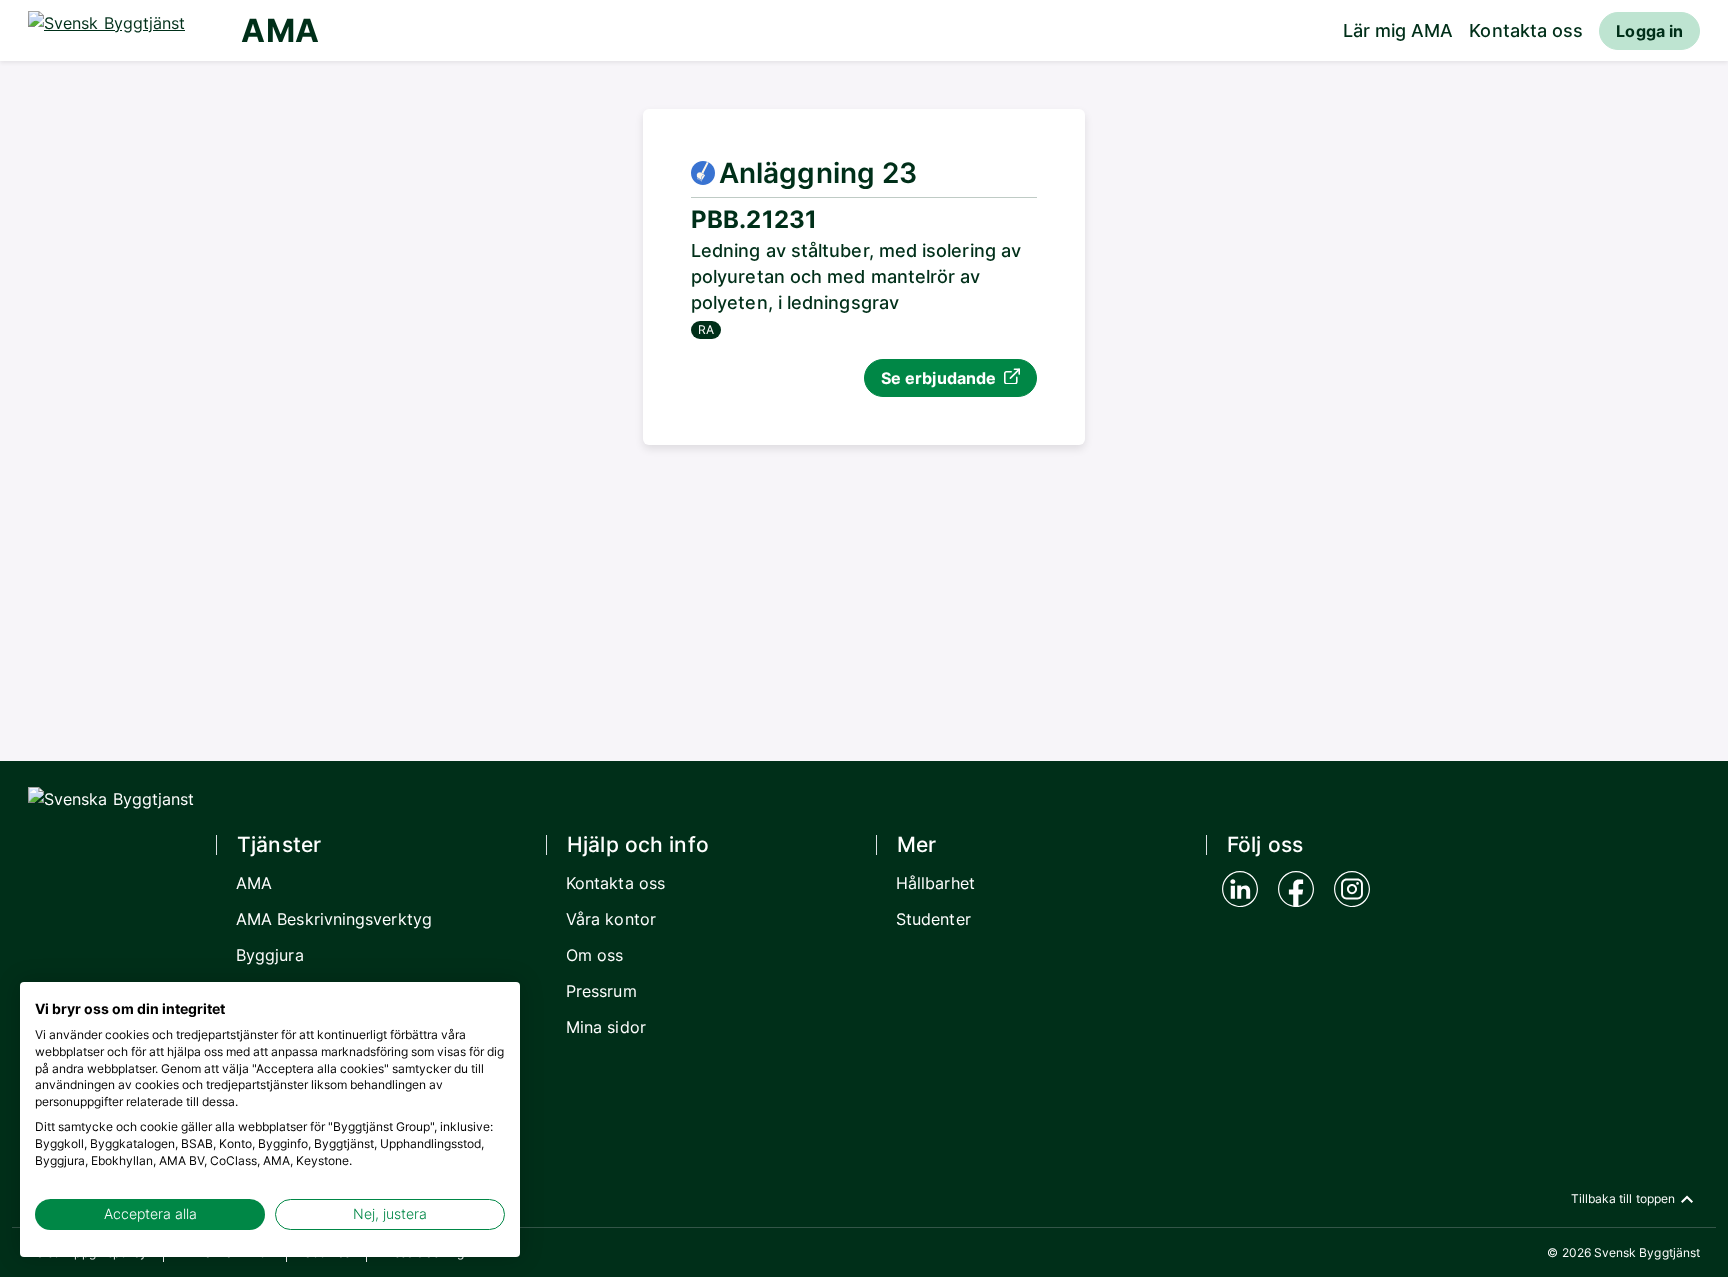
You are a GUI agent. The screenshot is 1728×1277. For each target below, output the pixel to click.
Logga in (1649, 31)
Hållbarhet (935, 883)
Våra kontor (611, 919)
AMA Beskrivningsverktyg (334, 919)
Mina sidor (606, 1027)
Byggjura (270, 955)
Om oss (594, 955)
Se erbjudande (938, 378)
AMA (279, 30)
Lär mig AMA (1398, 30)
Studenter (933, 919)
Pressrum (601, 991)
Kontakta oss (1526, 30)
